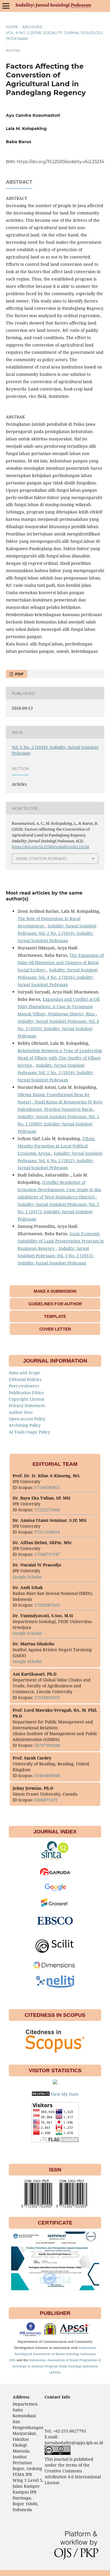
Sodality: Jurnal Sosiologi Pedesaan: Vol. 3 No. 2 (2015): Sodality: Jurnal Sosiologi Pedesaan (56, 1256)
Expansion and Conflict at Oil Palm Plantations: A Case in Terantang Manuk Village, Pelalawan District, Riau (59, 1006)
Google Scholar (28, 1577)
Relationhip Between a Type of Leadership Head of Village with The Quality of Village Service (60, 1058)
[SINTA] (55, 1859)
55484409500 (47, 1775)
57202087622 (47, 1605)
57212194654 (47, 1532)
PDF (19, 674)
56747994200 (47, 1745)
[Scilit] (55, 1953)
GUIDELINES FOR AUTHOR (55, 1304)
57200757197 (47, 1554)
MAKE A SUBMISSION (55, 1291)
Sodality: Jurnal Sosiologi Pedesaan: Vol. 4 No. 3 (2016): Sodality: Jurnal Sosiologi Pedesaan (58, 977)
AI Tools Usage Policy (29, 1432)
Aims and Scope (24, 1373)
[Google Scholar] (55, 1890)
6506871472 (46, 1800)
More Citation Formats (41, 858)
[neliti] (55, 1986)
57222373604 (47, 1510)
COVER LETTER (55, 1329)
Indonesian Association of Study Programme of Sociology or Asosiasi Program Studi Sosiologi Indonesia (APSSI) (57, 2366)
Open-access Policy (27, 1419)
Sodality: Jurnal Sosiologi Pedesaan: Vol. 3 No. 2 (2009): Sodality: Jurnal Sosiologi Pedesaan (58, 1124)
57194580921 (47, 1487)
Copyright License (27, 1399)
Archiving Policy (25, 1425)
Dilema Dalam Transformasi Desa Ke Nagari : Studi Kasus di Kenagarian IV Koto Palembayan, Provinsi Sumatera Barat (60, 1102)
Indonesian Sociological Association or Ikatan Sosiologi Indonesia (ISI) (53, 2354)
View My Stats (65, 2094)
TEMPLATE (55, 1316)
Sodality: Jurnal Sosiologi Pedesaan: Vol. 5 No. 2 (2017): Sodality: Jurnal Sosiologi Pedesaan (58, 1212)
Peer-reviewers (24, 1386)
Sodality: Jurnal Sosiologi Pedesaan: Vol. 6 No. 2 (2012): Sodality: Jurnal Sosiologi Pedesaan (60, 1161)
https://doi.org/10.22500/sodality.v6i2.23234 (60, 162)
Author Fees (21, 1412)
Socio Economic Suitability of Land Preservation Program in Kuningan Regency (61, 1241)
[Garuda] (55, 1875)
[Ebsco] (55, 1927)
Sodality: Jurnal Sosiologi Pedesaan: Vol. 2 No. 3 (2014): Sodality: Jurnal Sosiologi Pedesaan (56, 1073)
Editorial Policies (25, 1379)
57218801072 (47, 1697)
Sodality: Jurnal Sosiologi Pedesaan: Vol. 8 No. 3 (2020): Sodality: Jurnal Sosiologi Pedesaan (58, 1028)
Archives (32, 27)
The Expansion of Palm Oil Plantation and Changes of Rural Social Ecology (61, 962)
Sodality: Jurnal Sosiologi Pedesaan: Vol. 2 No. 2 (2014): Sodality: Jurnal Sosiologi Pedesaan (57, 933)
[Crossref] (55, 1905)
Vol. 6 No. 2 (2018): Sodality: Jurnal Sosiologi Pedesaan (54, 36)
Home (12, 27)
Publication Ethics (26, 1393)
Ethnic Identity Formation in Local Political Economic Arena (56, 1146)
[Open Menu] (6, 6)
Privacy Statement (27, 1406)
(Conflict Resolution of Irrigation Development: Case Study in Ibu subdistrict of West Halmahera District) (59, 1190)
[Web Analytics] (41, 2094)
